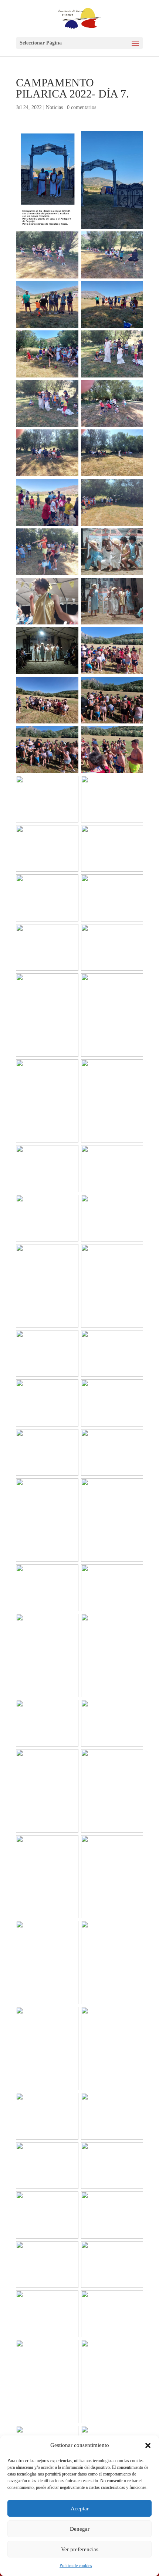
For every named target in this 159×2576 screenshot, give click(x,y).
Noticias (54, 107)
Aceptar (80, 2509)
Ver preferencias (80, 2549)
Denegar (80, 2529)
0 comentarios (82, 107)
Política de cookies (76, 2566)
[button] (148, 2445)
